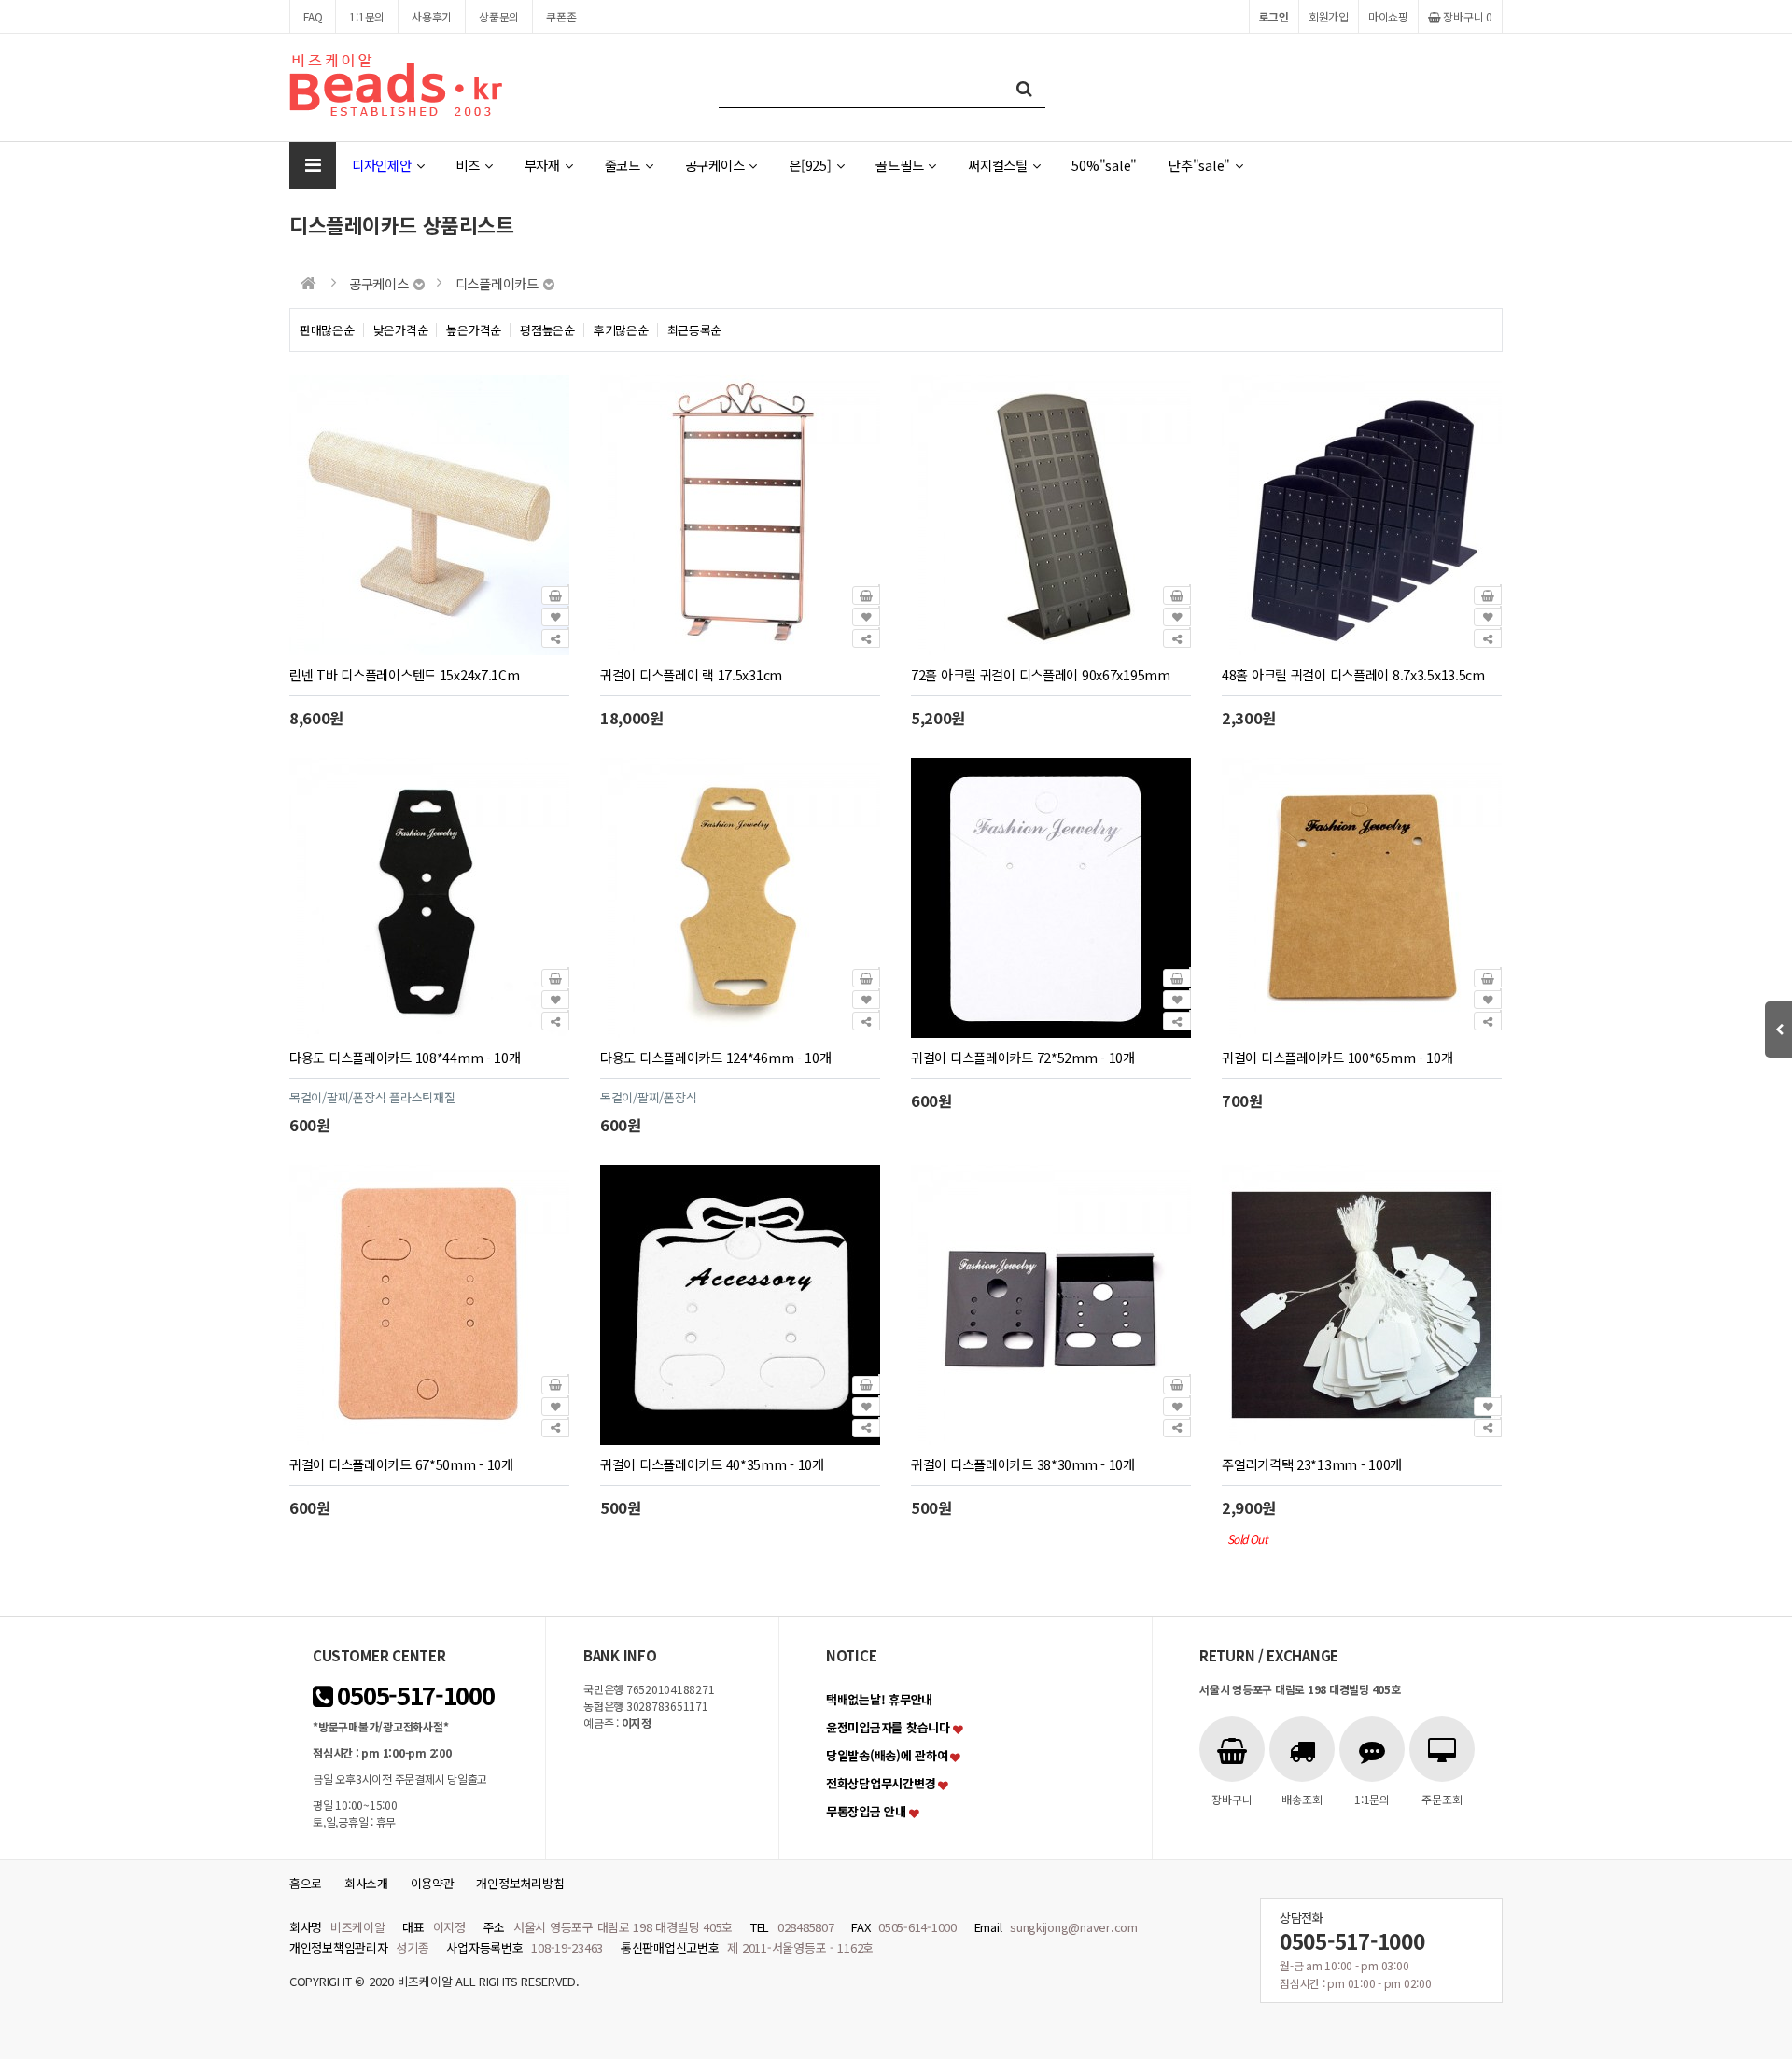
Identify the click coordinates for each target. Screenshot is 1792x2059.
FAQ (313, 16)
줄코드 (623, 165)
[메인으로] (308, 283)
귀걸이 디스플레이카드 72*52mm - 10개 (1023, 1057)
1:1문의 (367, 16)
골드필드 (899, 165)
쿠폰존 (561, 16)
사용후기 (432, 16)
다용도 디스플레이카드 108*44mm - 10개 (405, 1057)
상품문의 (499, 16)
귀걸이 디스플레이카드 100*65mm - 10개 (1337, 1057)
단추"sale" (1199, 165)
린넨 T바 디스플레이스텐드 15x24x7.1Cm (405, 674)
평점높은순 (547, 330)
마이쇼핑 (1388, 16)
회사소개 (366, 1883)
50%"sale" (1104, 165)
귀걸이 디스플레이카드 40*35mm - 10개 (712, 1464)
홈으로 (306, 1883)
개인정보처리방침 (520, 1883)
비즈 (467, 165)
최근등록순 (695, 330)
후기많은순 (621, 330)
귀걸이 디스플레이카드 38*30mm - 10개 (1023, 1464)
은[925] (810, 165)
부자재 (542, 165)
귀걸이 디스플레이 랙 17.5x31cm (691, 674)
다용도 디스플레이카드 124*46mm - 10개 (716, 1057)
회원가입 (1329, 16)
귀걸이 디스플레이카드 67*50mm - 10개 (401, 1464)
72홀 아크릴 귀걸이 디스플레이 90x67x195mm (1041, 674)
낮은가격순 (401, 330)
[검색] (1024, 87)
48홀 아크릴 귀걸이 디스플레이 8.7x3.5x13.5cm (1353, 674)
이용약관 (433, 1883)
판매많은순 (327, 330)
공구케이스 (715, 165)
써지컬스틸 (998, 165)
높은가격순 (474, 330)
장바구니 (1467, 16)
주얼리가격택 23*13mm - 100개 (1312, 1464)
